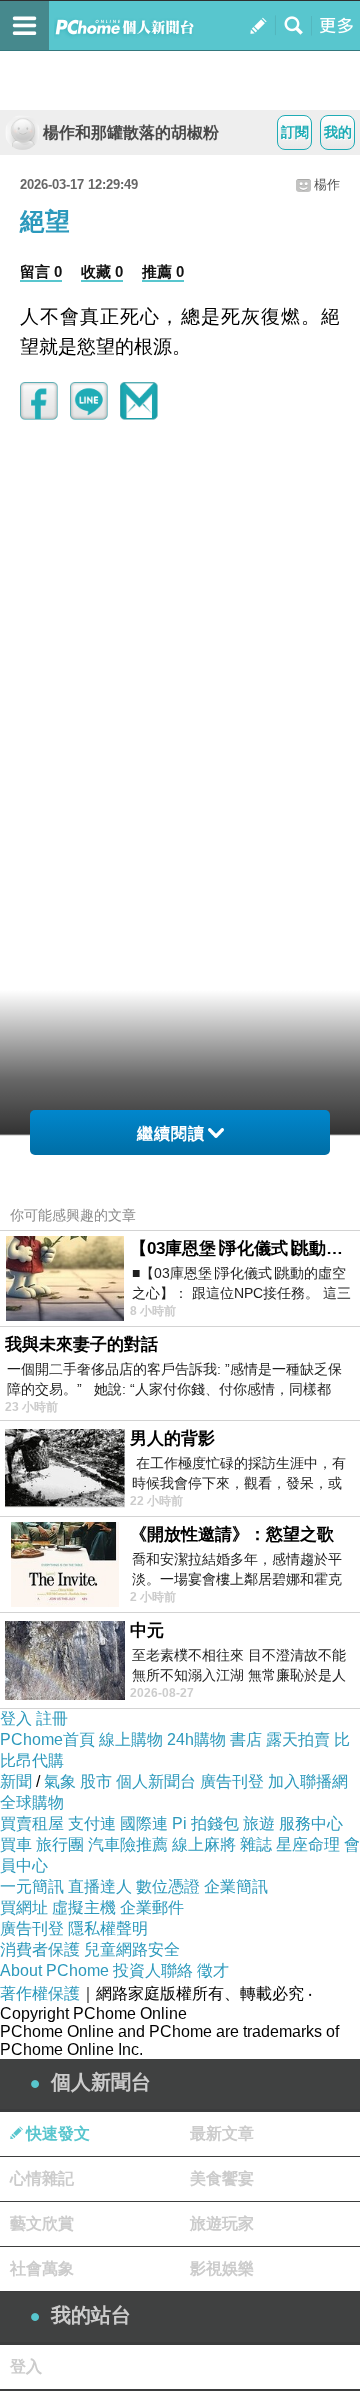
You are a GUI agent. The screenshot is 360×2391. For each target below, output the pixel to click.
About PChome (54, 1970)
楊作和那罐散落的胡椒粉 (131, 132)
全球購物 (32, 1802)
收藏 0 (102, 271)
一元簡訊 (32, 1886)
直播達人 (100, 1886)
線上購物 (131, 1739)
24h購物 (196, 1739)
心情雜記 (42, 2178)
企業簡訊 (236, 1886)
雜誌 (256, 1844)
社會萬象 (42, 2268)
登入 (16, 1718)
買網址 (24, 1907)
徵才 (213, 1970)
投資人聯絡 (153, 1970)
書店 (246, 1739)
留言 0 (41, 271)
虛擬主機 (84, 1907)
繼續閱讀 (171, 1133)
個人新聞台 (156, 1781)
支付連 (92, 1823)
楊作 (327, 184)
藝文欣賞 (42, 2223)
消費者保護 (40, 1949)
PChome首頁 (47, 1739)
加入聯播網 (308, 1781)
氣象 (60, 1781)
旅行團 (60, 1844)
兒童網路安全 (132, 1949)
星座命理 (308, 1844)
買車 (16, 1844)
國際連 (144, 1823)
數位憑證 (168, 1886)
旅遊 (259, 1823)
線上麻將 (204, 1844)
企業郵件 (152, 1907)
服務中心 (311, 1823)
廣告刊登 (232, 1781)
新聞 (16, 1781)
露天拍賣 (298, 1739)
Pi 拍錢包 (205, 1823)
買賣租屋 (32, 1823)
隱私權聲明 (108, 1928)
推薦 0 (163, 271)
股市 (96, 1781)
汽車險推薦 (128, 1844)
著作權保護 (40, 1993)
